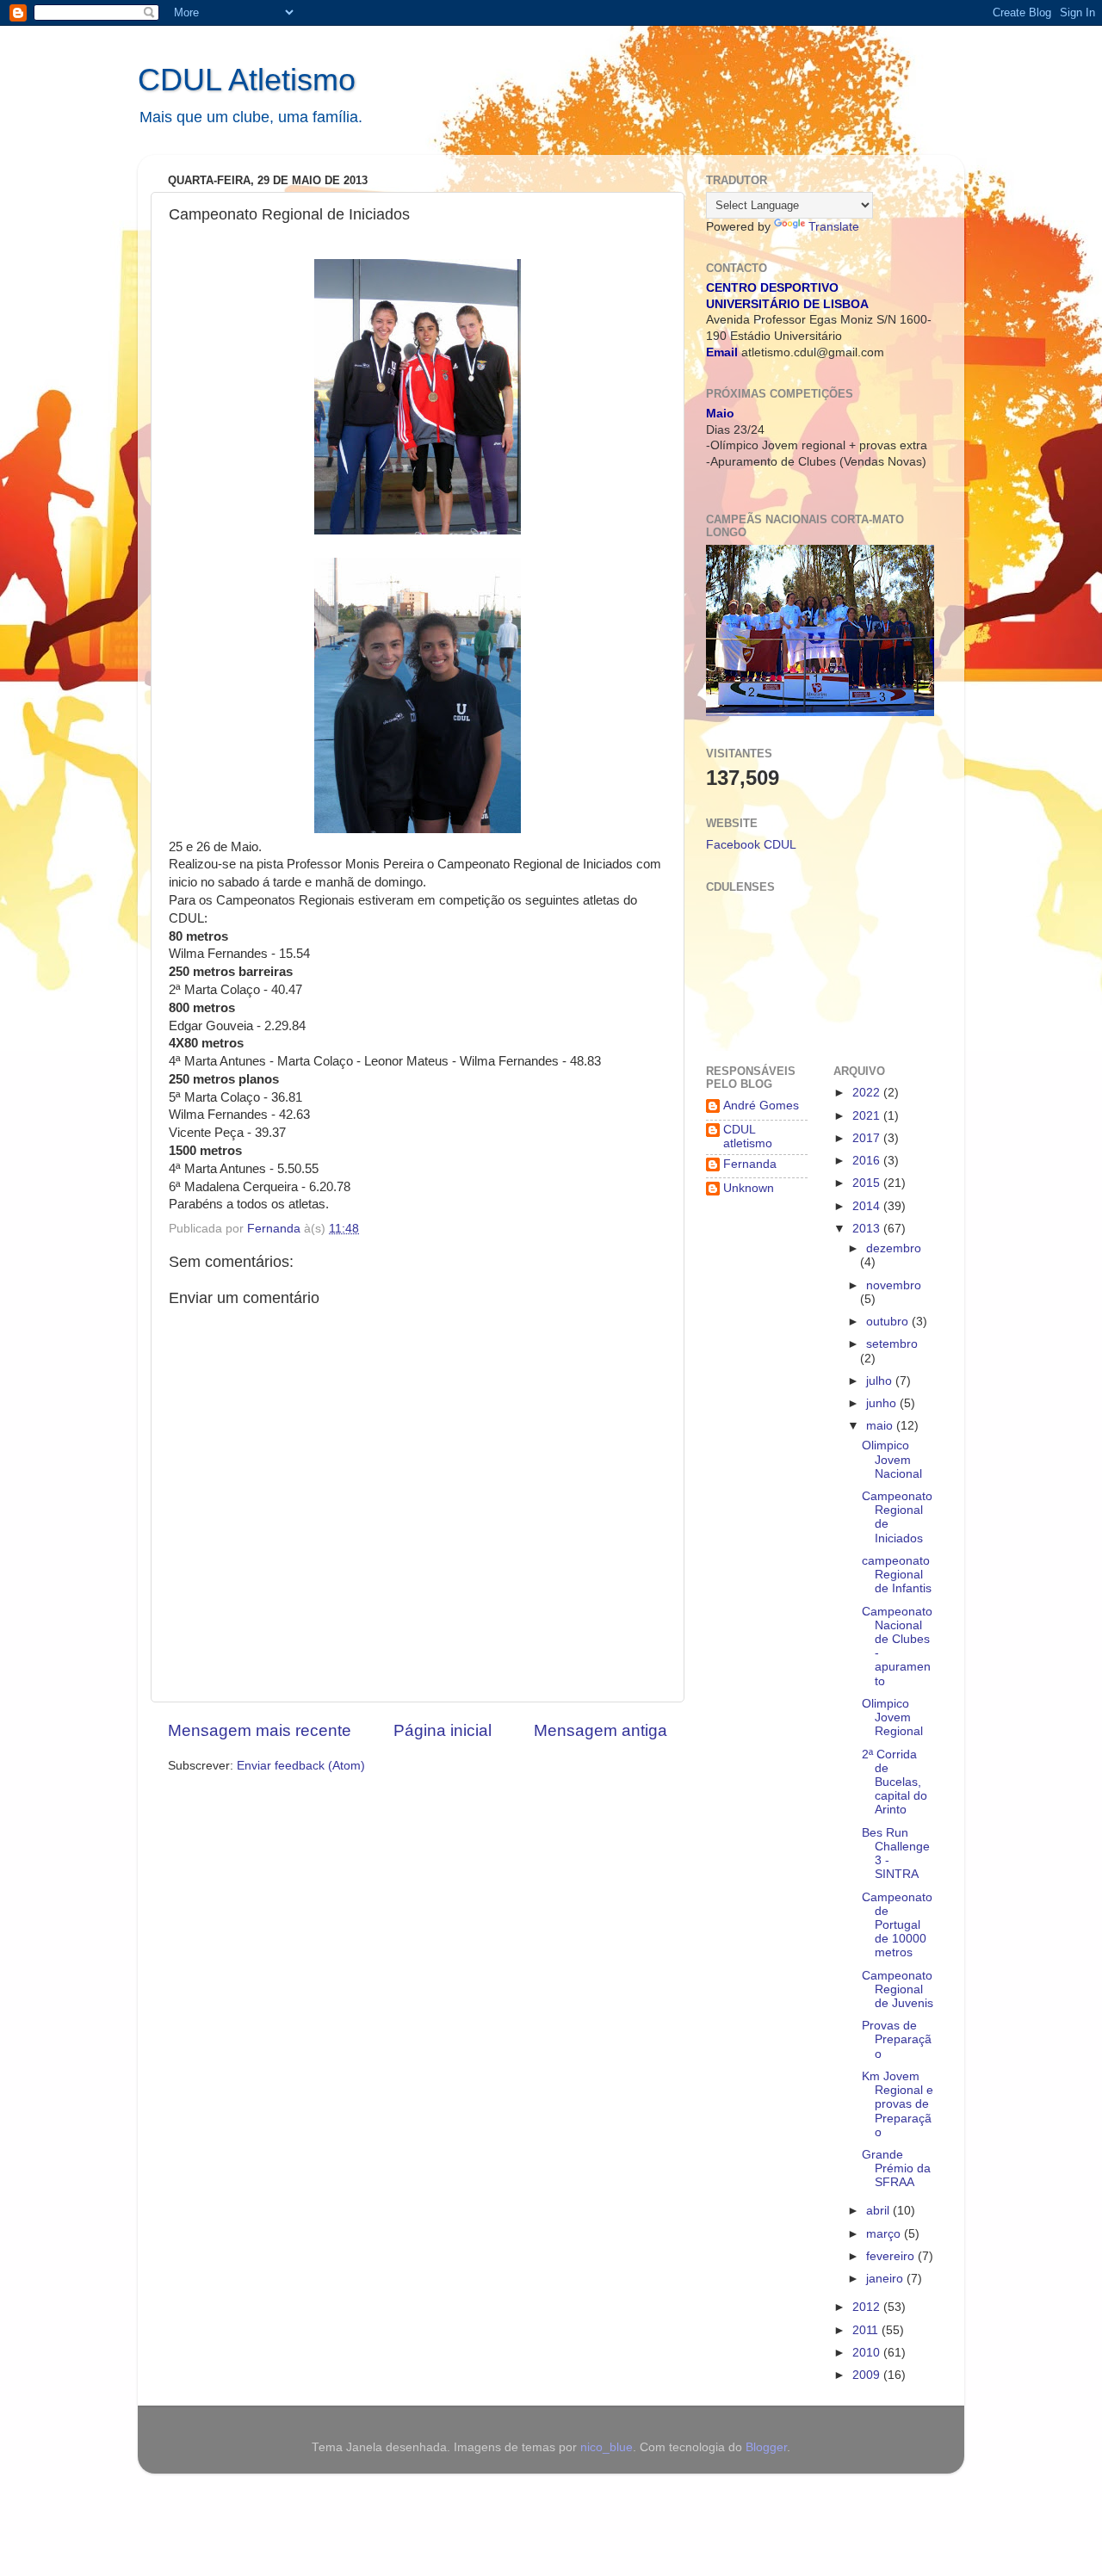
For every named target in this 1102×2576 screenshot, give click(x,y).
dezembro (894, 1248)
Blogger (766, 2447)
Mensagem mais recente (260, 1730)
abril (879, 2211)
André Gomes (761, 1106)
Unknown (749, 1188)
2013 (868, 1229)
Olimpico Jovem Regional (892, 1717)
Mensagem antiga (601, 1730)
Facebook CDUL (751, 845)
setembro (892, 1344)
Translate (834, 227)
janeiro (886, 2279)
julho (881, 1381)
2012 (868, 2307)
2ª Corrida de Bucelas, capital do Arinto (895, 1782)
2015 (868, 1183)
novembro (894, 1285)
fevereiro (892, 2256)
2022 (868, 1093)
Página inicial (443, 1730)
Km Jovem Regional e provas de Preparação (898, 2104)
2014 (868, 1206)
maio (881, 1426)
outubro (889, 1322)
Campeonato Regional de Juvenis (898, 1989)
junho (883, 1403)
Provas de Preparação (897, 2039)
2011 (867, 2330)
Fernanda (750, 1164)
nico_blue (607, 2447)
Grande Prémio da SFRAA (896, 2168)
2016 (868, 1161)
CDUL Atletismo (247, 80)
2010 (868, 2353)
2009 (868, 2375)
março (885, 2234)
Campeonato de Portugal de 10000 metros (897, 1925)
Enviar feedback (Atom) (301, 1766)
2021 (868, 1116)
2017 (868, 1138)
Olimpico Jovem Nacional (892, 1459)
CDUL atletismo (748, 1137)
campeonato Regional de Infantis (897, 1575)
